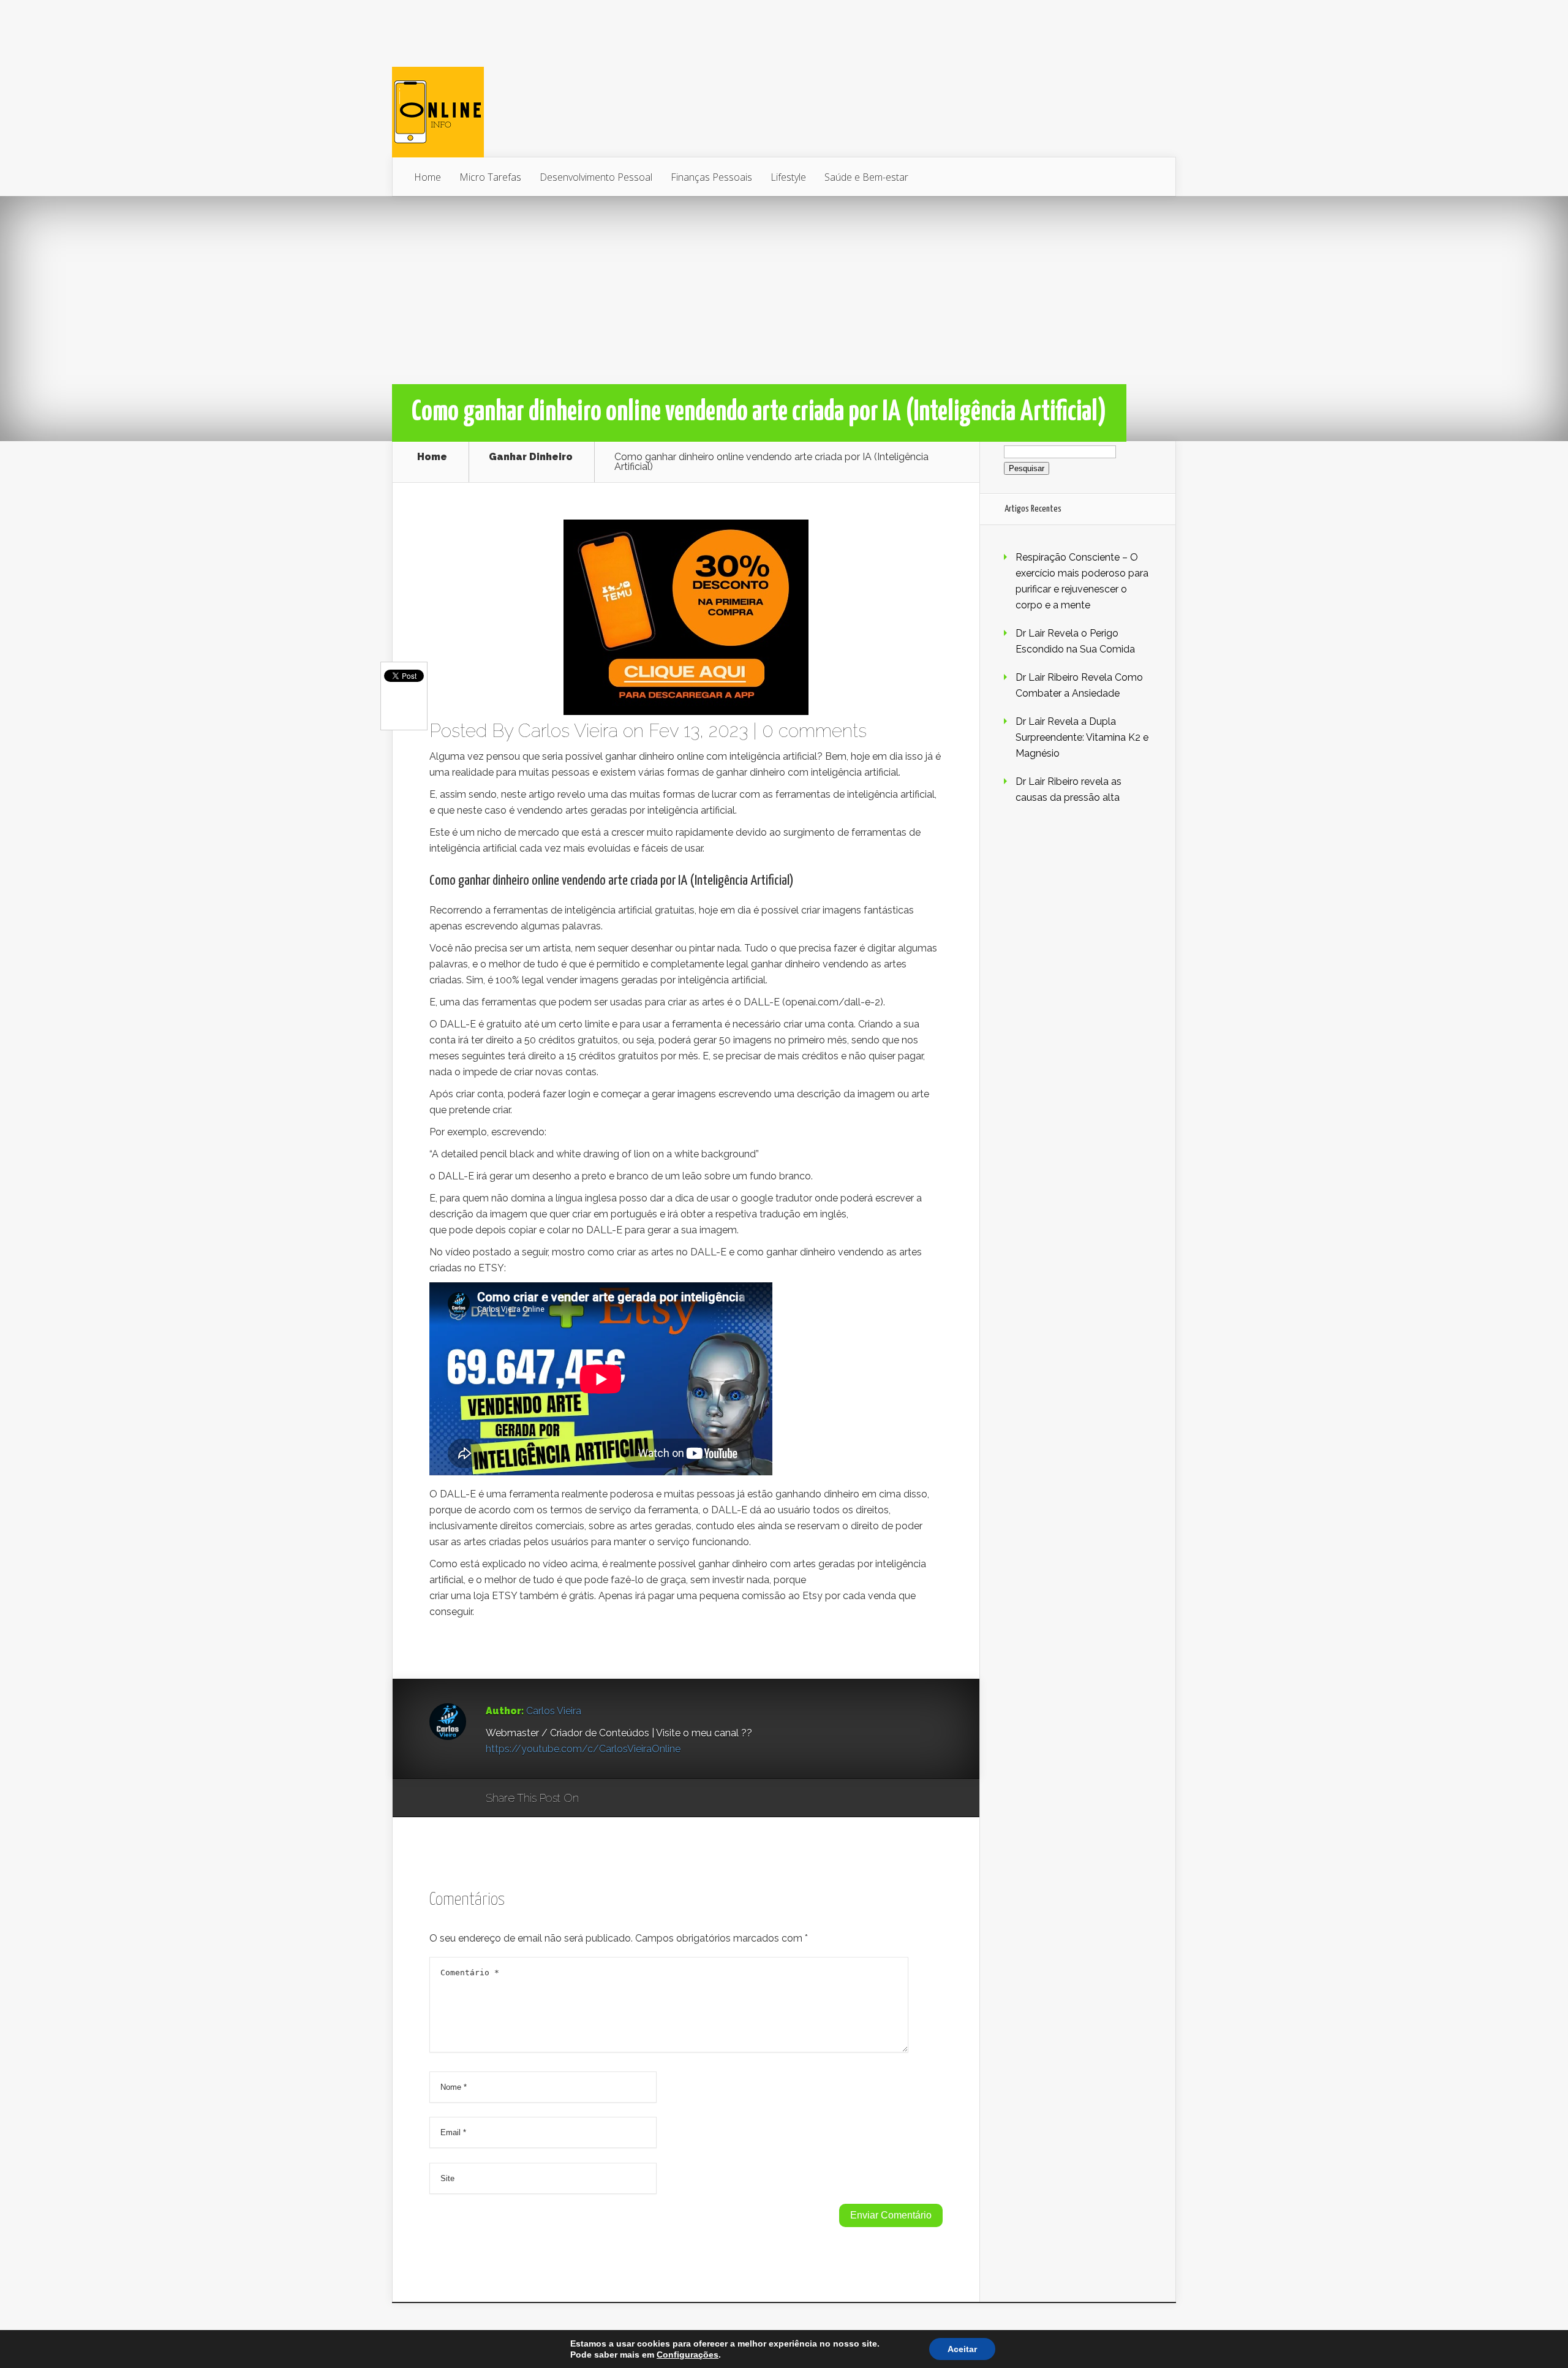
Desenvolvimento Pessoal (596, 177)
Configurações (688, 2355)
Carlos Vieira (568, 731)
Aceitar (962, 2349)
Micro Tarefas (490, 177)
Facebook (624, 1799)
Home (428, 177)
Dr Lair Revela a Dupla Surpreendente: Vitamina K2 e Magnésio (1082, 737)
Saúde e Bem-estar (866, 177)
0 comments (814, 731)
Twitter (647, 1799)
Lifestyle (788, 177)
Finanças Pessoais (711, 177)
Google (601, 1799)
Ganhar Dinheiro (531, 457)
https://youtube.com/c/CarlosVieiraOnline (583, 1749)
